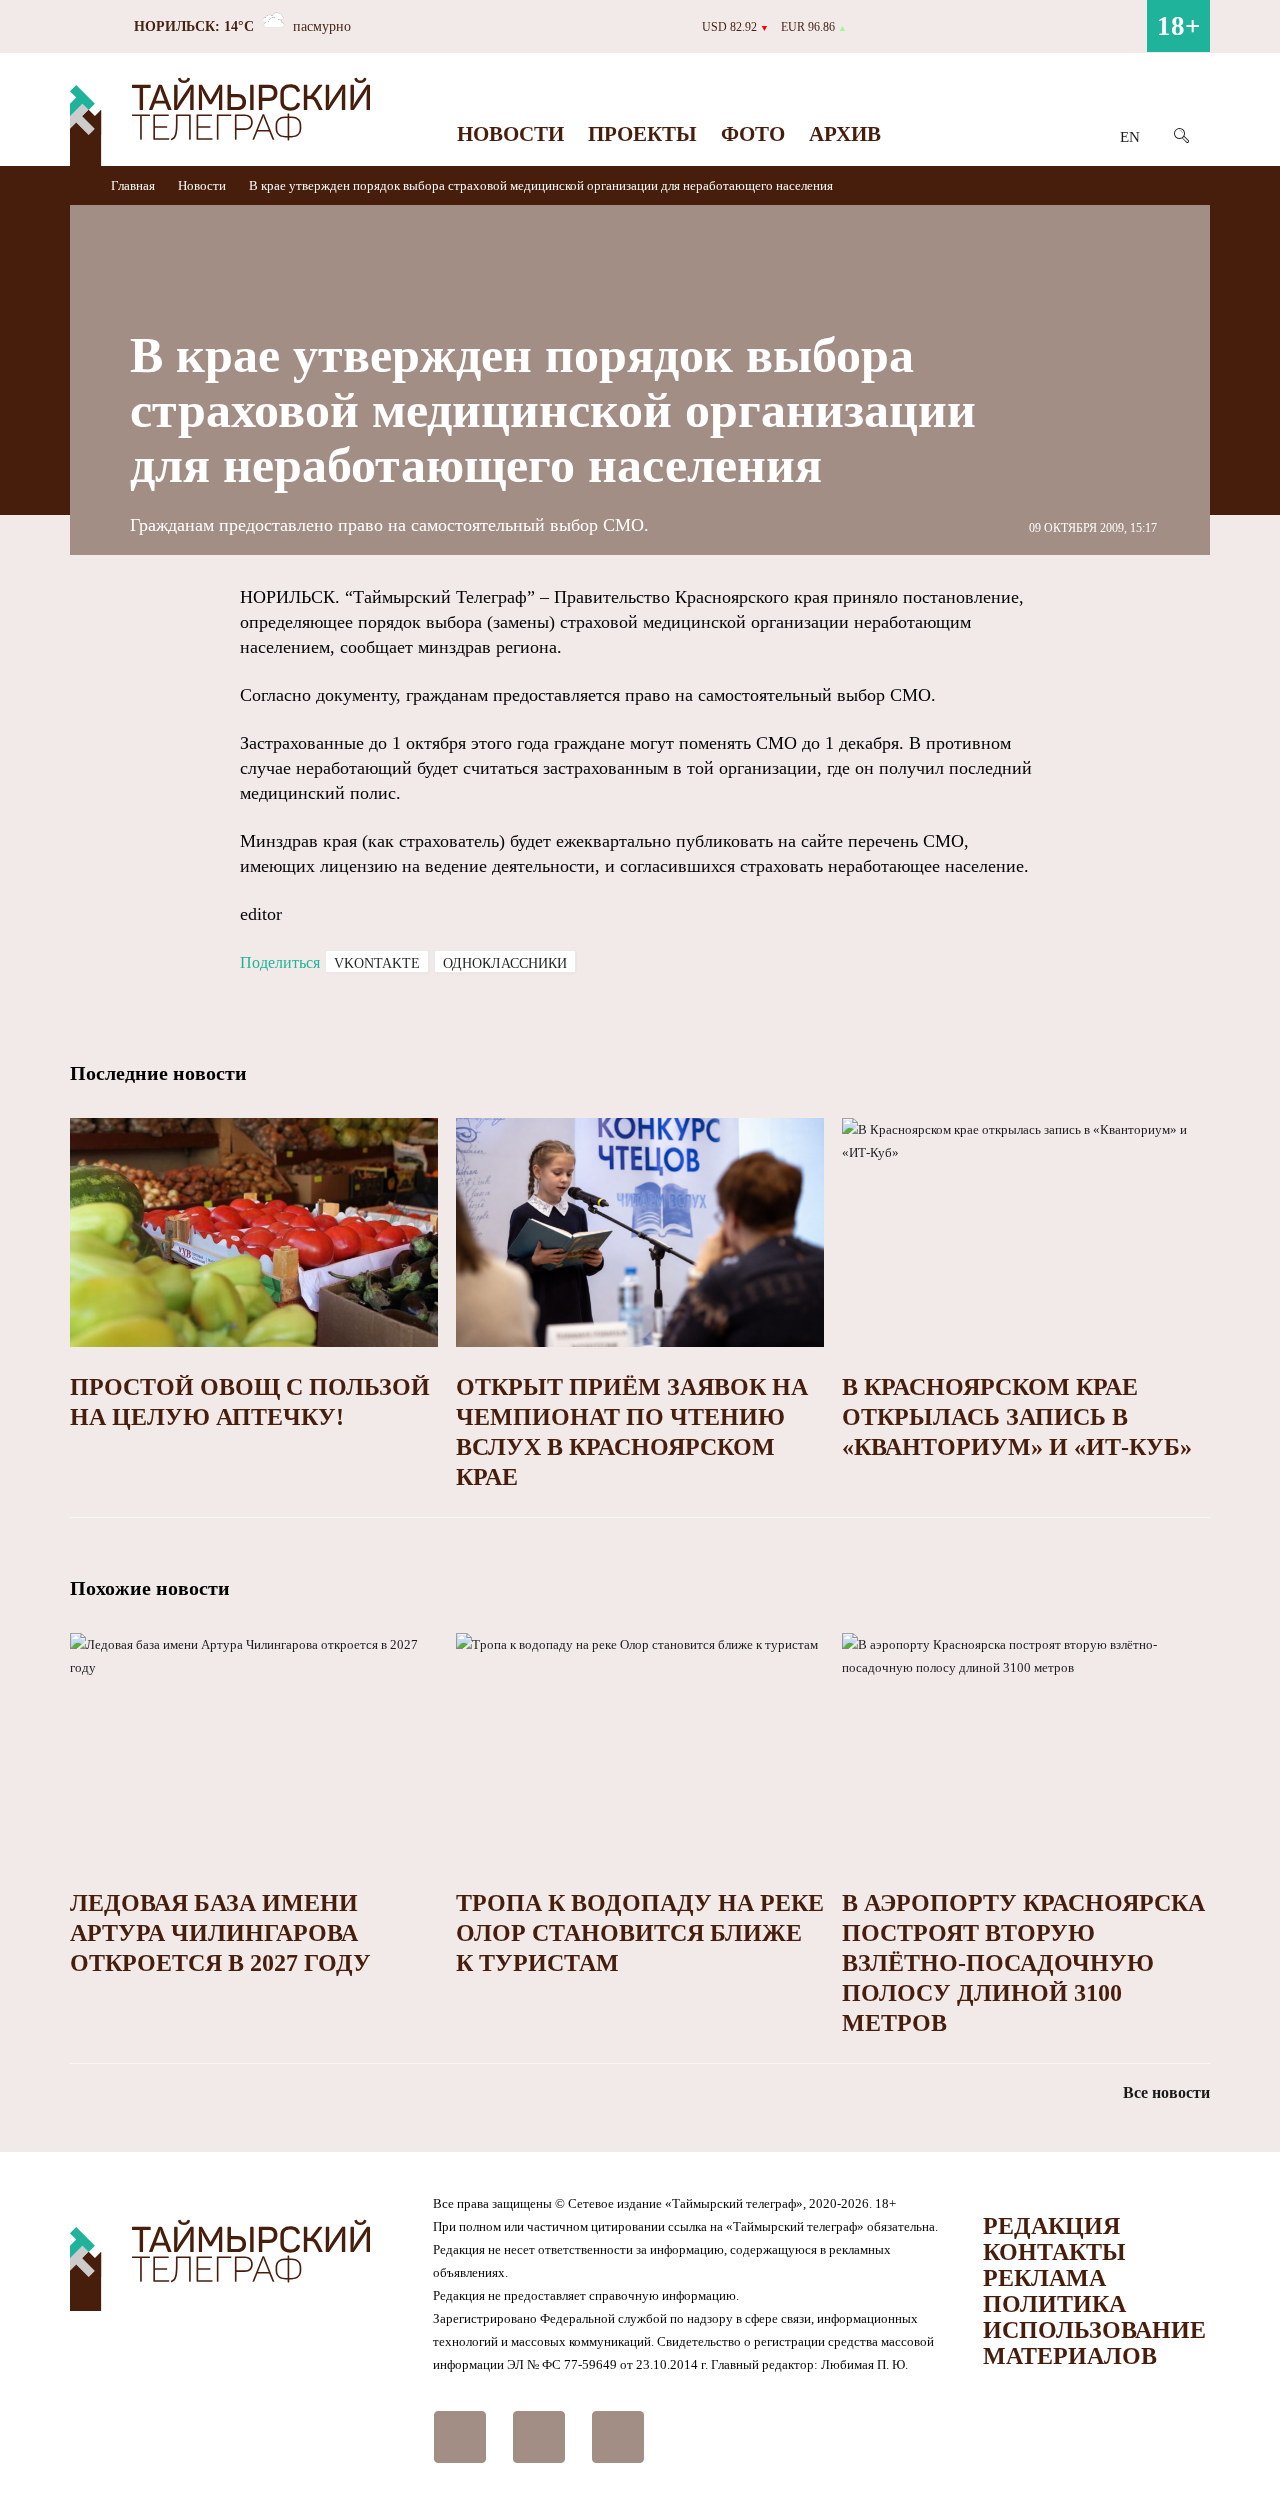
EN (1130, 137)
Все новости (1166, 2092)
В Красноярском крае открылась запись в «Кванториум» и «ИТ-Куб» (1017, 1417)
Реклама (1044, 2278)
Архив (845, 134)
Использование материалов (1094, 2343)
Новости (510, 134)
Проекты (642, 134)
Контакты (1054, 2252)
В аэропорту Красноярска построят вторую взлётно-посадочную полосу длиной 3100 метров (1023, 1963)
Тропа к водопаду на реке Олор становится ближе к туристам (640, 1933)
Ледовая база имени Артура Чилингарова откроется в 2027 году (220, 1933)
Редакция (1051, 2226)
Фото (753, 134)
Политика (1054, 2304)
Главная (134, 185)
